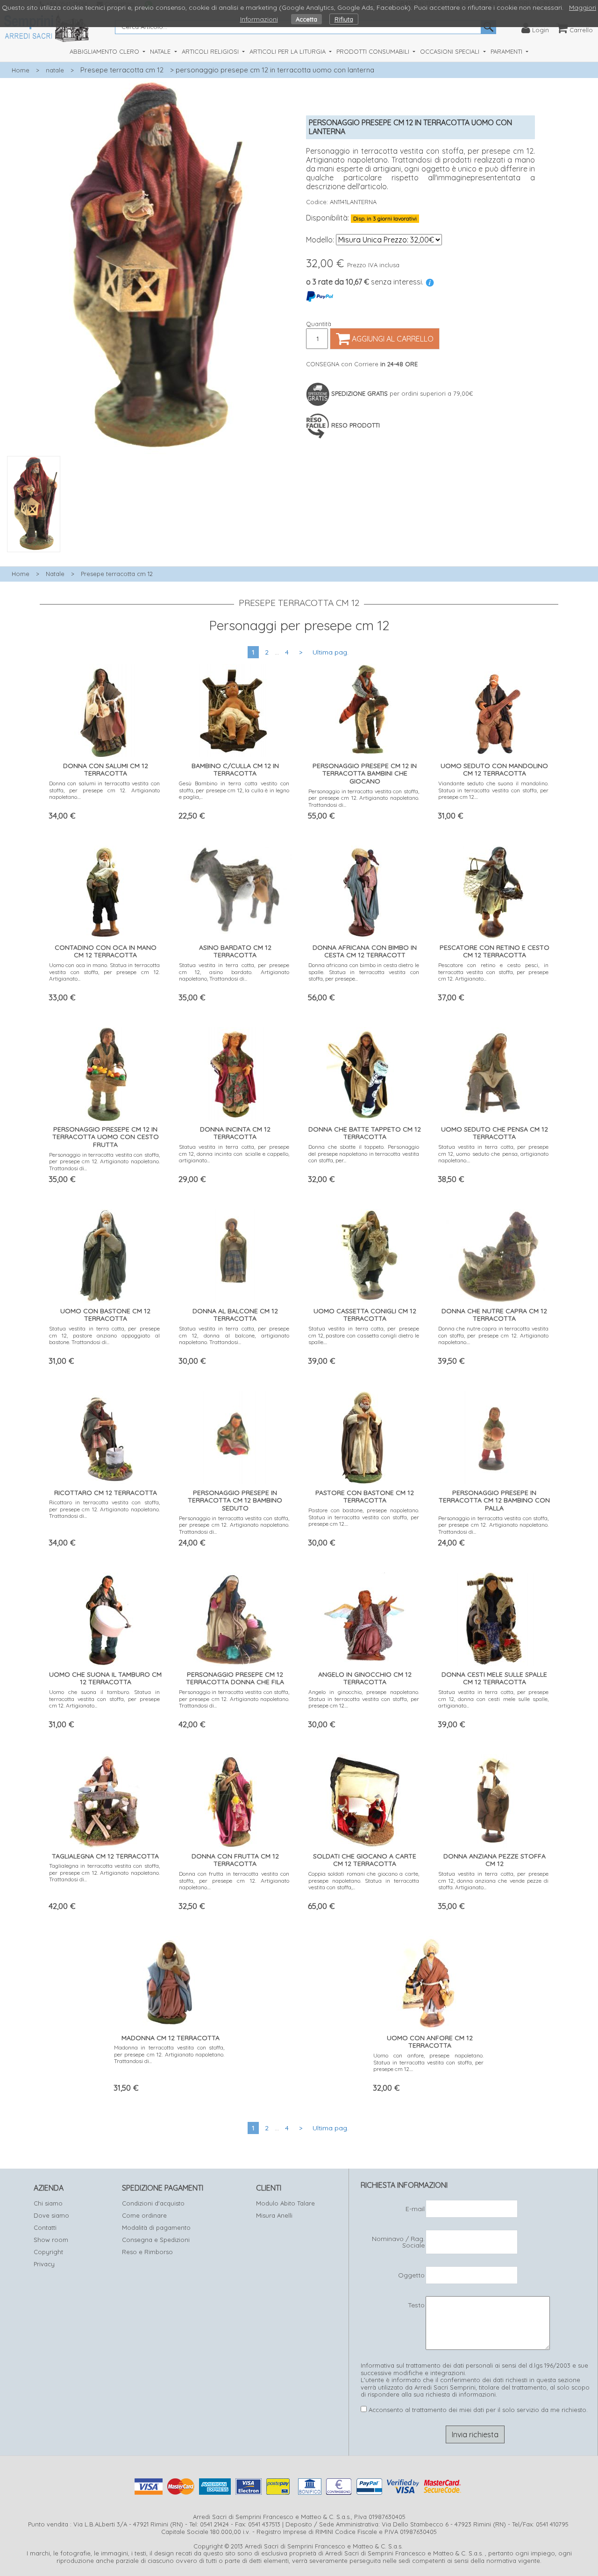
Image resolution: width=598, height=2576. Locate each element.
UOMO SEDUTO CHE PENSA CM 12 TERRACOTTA (495, 1133)
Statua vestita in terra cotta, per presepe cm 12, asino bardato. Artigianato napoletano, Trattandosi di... (234, 972)
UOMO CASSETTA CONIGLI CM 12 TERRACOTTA (365, 1315)
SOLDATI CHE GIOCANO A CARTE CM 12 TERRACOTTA (365, 1860)
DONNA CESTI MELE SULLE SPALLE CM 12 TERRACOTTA (494, 1678)
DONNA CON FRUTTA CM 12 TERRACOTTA (235, 1860)
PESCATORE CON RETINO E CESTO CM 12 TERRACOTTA (495, 951)
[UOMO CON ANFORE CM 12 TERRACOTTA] (429, 1980)
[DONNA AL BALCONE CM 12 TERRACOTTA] (234, 1253)
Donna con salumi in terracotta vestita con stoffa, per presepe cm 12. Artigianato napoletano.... (104, 790)
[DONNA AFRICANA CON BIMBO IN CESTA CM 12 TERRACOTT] (364, 890)
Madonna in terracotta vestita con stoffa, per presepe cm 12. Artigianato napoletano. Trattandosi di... (169, 2054)
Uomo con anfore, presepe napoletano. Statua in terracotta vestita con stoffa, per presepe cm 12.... (429, 2062)
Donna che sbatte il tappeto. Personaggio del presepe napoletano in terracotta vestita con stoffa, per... (364, 1153)
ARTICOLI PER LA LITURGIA (288, 51)
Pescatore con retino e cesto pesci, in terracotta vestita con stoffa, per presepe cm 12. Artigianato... (494, 972)
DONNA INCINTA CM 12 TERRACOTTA (235, 1133)
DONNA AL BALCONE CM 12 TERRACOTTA (235, 1315)
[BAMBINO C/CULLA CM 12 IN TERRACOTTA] (234, 708)
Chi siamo (48, 2203)
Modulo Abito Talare (285, 2203)
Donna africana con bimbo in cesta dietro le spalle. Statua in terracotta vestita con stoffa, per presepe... (364, 972)
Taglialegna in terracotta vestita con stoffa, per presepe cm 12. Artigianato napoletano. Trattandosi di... (104, 1872)
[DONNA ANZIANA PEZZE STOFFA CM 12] (494, 1798)
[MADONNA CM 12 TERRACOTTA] (170, 1980)
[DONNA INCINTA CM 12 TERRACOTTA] (234, 1071)
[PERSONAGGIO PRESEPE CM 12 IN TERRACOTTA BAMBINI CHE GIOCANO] (364, 708)
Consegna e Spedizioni (156, 2240)
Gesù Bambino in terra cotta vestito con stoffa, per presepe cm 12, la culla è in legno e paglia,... (234, 790)
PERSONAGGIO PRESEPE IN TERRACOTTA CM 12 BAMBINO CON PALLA (494, 1501)
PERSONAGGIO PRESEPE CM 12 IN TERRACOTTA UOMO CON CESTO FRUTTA (106, 1137)
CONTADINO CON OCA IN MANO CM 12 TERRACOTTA (106, 951)
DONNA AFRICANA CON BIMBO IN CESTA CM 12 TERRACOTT (365, 951)
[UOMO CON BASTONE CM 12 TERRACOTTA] (105, 1253)
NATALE (161, 51)
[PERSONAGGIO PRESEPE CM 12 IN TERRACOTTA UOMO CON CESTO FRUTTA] (104, 1071)
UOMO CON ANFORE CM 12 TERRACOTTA (430, 2042)
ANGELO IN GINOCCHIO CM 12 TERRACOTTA (365, 1678)
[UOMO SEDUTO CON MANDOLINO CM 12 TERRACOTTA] (494, 708)
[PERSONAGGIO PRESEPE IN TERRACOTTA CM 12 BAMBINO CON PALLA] (493, 1435)
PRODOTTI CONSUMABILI (374, 51)
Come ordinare (144, 2215)
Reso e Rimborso (147, 2252)
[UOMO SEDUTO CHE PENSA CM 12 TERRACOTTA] (493, 1071)
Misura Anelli (274, 2215)
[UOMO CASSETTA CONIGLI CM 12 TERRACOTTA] (364, 1253)
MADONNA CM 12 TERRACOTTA (171, 2038)
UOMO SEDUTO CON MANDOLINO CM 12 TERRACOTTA (494, 770)
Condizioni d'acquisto (153, 2203)
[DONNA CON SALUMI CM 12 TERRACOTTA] (105, 708)
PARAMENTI (507, 51)
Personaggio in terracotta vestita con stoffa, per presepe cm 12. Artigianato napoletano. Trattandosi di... (364, 798)
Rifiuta (344, 19)
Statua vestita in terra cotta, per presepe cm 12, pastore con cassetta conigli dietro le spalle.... (364, 1335)
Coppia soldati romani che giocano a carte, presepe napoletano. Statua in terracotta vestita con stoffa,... (364, 1880)
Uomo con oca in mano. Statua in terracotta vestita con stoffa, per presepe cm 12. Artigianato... (104, 972)
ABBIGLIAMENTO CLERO (105, 51)
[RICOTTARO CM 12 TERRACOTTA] (104, 1435)
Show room (51, 2240)
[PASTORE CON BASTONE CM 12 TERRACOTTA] (364, 1435)
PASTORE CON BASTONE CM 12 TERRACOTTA (365, 1497)
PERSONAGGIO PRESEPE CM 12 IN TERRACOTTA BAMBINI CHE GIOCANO (365, 774)
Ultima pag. (331, 652)
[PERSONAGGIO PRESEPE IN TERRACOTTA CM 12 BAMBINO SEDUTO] (234, 1435)
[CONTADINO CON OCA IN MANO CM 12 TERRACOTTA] (105, 890)
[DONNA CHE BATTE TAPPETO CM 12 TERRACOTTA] (364, 1071)
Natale (55, 574)
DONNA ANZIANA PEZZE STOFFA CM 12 (495, 1860)
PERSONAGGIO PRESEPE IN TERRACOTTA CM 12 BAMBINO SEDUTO (235, 1501)
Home (21, 70)
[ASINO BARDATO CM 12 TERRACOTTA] (234, 887)
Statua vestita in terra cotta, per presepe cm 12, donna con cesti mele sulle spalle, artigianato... (494, 1699)
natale (55, 70)
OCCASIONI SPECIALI (451, 51)
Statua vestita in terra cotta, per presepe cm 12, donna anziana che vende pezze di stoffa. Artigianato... (494, 1880)
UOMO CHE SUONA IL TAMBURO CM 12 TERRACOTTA (105, 1678)
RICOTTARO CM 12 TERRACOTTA (106, 1493)
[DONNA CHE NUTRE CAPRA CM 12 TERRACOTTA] (493, 1253)
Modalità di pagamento (156, 2227)
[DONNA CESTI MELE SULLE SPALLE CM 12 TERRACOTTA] (494, 1617)
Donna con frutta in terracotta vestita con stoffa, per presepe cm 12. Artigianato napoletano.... (234, 1880)
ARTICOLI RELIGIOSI (211, 51)
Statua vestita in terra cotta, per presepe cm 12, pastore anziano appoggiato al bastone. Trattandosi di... (104, 1335)
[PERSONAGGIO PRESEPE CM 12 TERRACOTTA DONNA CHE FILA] (234, 1617)
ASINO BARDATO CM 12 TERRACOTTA (235, 951)
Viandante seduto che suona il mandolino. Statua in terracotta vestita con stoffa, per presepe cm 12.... (494, 790)
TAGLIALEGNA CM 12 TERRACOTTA (105, 1856)
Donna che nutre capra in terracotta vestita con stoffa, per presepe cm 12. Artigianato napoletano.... (494, 1335)
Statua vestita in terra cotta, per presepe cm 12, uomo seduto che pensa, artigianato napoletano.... (494, 1153)
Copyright (48, 2252)
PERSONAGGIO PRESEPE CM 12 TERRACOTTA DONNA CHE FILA (235, 1678)
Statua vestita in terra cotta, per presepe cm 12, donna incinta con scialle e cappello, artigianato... (234, 1153)
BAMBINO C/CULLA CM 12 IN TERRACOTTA (235, 770)
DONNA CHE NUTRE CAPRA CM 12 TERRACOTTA (494, 1315)
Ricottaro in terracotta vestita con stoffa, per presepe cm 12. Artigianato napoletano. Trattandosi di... (104, 1509)
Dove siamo (51, 2215)
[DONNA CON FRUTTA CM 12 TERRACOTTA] (234, 1798)
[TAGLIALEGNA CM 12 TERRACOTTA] (105, 1798)
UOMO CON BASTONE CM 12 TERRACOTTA (105, 1315)
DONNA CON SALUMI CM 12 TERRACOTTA (106, 770)
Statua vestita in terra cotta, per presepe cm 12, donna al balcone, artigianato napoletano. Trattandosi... (234, 1335)
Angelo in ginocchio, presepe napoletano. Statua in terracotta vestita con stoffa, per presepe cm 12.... (364, 1699)
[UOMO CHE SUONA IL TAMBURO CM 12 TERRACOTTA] (105, 1617)
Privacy (44, 2264)
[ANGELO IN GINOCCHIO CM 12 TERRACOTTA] (364, 1617)
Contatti (45, 2227)
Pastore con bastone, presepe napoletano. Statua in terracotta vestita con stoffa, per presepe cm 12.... (364, 1517)
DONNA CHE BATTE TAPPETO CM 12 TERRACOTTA (365, 1133)
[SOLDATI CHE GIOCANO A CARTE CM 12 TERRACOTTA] (364, 1798)
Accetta (306, 19)
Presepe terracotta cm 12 (122, 70)
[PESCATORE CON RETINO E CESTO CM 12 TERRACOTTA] (494, 890)
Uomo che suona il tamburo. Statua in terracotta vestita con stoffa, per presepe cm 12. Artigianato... (104, 1699)
